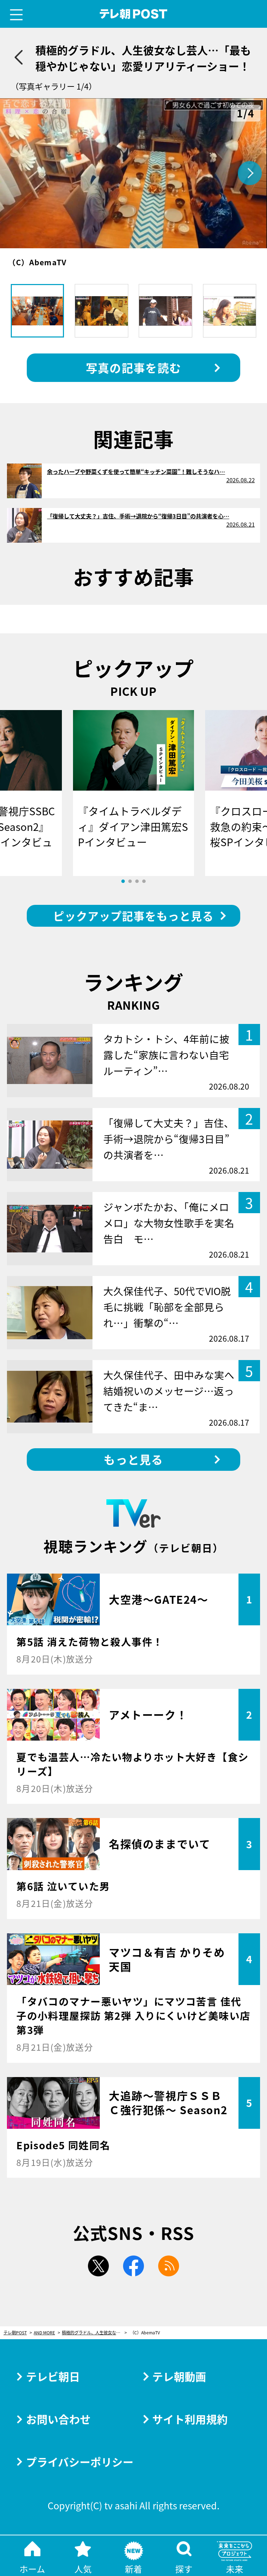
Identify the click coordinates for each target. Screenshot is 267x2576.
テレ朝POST (134, 14)
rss (169, 2266)
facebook (133, 2266)
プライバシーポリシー (80, 2462)
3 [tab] (137, 881)
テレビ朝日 (53, 2376)
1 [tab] (123, 881)
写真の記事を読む (133, 368)
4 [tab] (144, 881)
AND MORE (44, 2333)
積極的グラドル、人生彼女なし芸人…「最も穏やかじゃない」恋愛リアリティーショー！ (94, 2333)
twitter (98, 2266)
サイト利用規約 (190, 2419)
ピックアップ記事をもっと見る (133, 916)
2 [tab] (130, 881)
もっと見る (133, 1459)
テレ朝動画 (179, 2376)
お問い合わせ (58, 2419)
